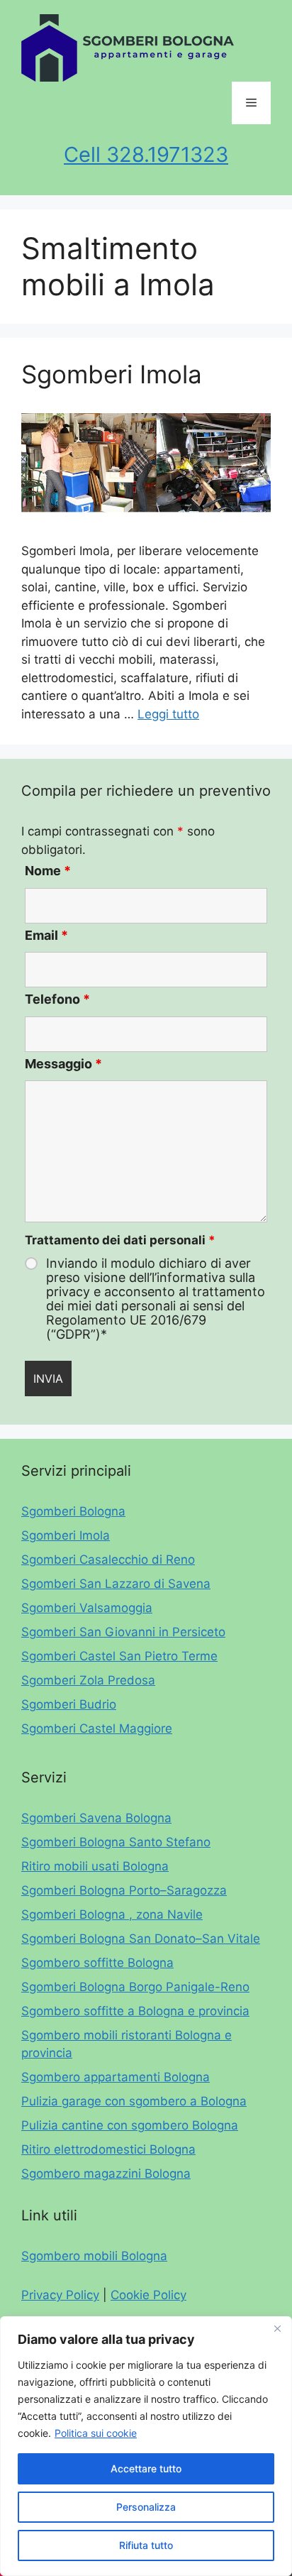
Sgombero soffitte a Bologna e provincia (135, 2011)
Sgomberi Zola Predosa (88, 1680)
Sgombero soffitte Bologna (97, 1963)
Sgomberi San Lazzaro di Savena (116, 1584)
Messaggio (63, 1064)
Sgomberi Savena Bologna (96, 1818)
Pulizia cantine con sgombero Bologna (130, 2125)
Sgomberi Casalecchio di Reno (108, 1560)
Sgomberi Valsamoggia (87, 1608)
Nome (48, 871)
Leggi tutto (168, 714)
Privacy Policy (60, 2295)
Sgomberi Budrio (69, 1704)
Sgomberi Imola (112, 374)
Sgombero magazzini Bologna (106, 2174)
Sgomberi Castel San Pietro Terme (119, 1656)
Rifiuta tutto (146, 2545)
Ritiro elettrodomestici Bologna (108, 2149)
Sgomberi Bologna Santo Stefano (116, 1842)
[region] (146, 2446)
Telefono (57, 999)
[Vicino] (277, 2328)
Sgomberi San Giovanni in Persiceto (123, 1632)
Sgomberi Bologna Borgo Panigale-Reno (135, 1987)
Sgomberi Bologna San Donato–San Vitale (141, 1939)
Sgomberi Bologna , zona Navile (112, 1914)
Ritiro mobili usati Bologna (95, 1866)
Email (46, 935)
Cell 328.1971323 (146, 154)
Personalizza (146, 2507)
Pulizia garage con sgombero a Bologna (134, 2101)
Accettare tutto (146, 2468)
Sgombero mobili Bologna (94, 2256)
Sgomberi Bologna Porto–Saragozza (124, 1890)
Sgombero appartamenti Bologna (116, 2077)
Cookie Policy (148, 2295)
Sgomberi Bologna (73, 1511)
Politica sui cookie (96, 2433)
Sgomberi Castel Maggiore (97, 1728)
